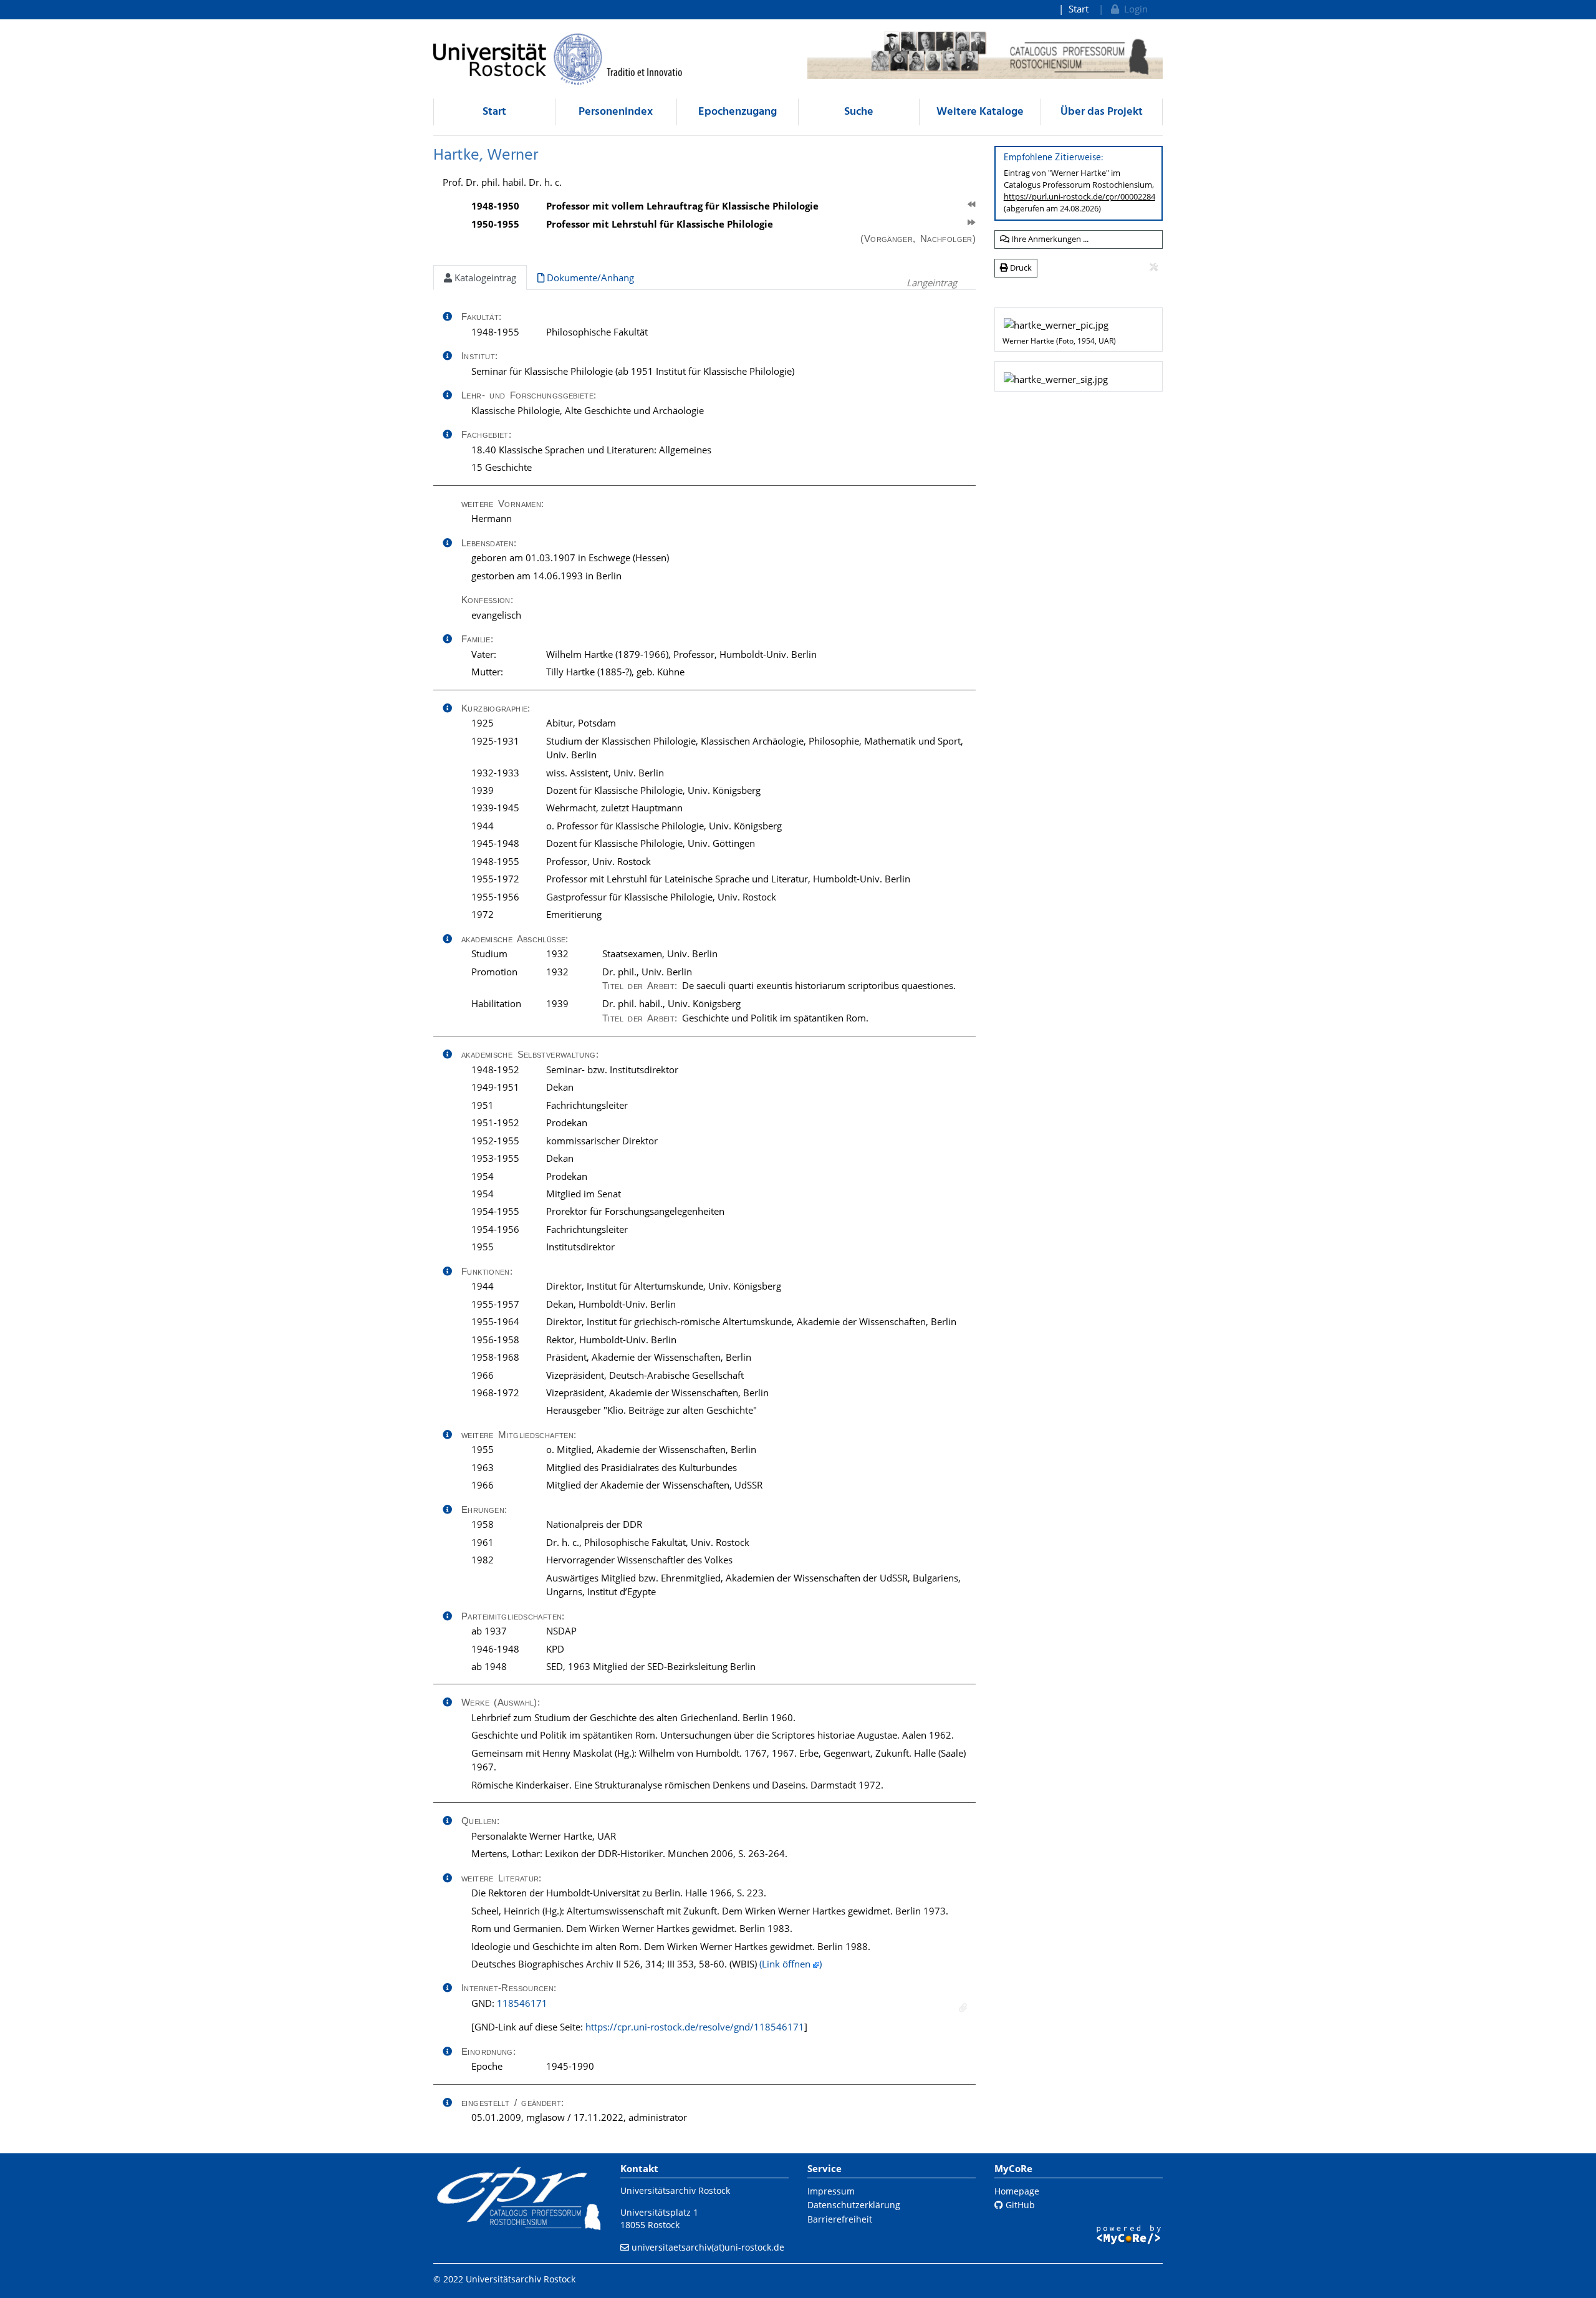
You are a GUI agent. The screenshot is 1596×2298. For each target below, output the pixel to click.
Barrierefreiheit (840, 2219)
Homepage (1017, 2191)
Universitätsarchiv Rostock (675, 2190)
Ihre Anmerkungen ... (1049, 239)
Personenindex (616, 112)
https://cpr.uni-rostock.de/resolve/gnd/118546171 (695, 2027)
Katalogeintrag (484, 278)
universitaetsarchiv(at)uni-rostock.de (708, 2247)
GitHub (1019, 2205)
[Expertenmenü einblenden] (1154, 268)
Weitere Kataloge (980, 112)
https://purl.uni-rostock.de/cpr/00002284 (1079, 196)
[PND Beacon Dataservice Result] (963, 2008)
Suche (859, 112)
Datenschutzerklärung (854, 2205)
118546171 (522, 2003)
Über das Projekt (1102, 112)
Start (1079, 9)
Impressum (831, 2191)
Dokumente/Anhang (589, 278)
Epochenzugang (738, 112)
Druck (1020, 268)
